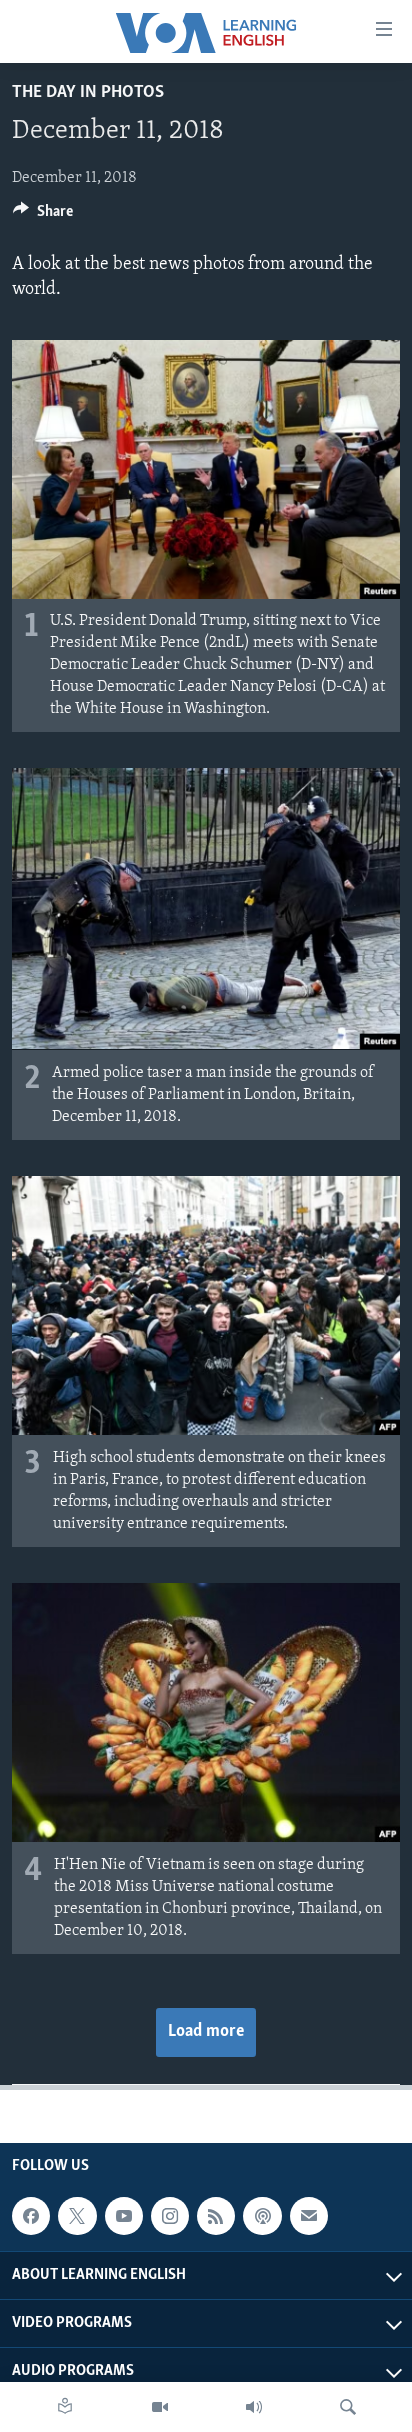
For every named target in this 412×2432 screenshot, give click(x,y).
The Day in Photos (88, 93)
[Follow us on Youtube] (124, 2216)
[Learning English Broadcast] (254, 2407)
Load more (206, 2032)
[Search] (348, 2407)
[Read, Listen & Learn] (65, 2407)
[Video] (160, 2407)
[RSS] (216, 2216)
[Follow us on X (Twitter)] (77, 2216)
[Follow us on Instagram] (170, 2216)
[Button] (43, 216)
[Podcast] (262, 2216)
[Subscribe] (309, 2216)
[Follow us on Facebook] (31, 2216)
